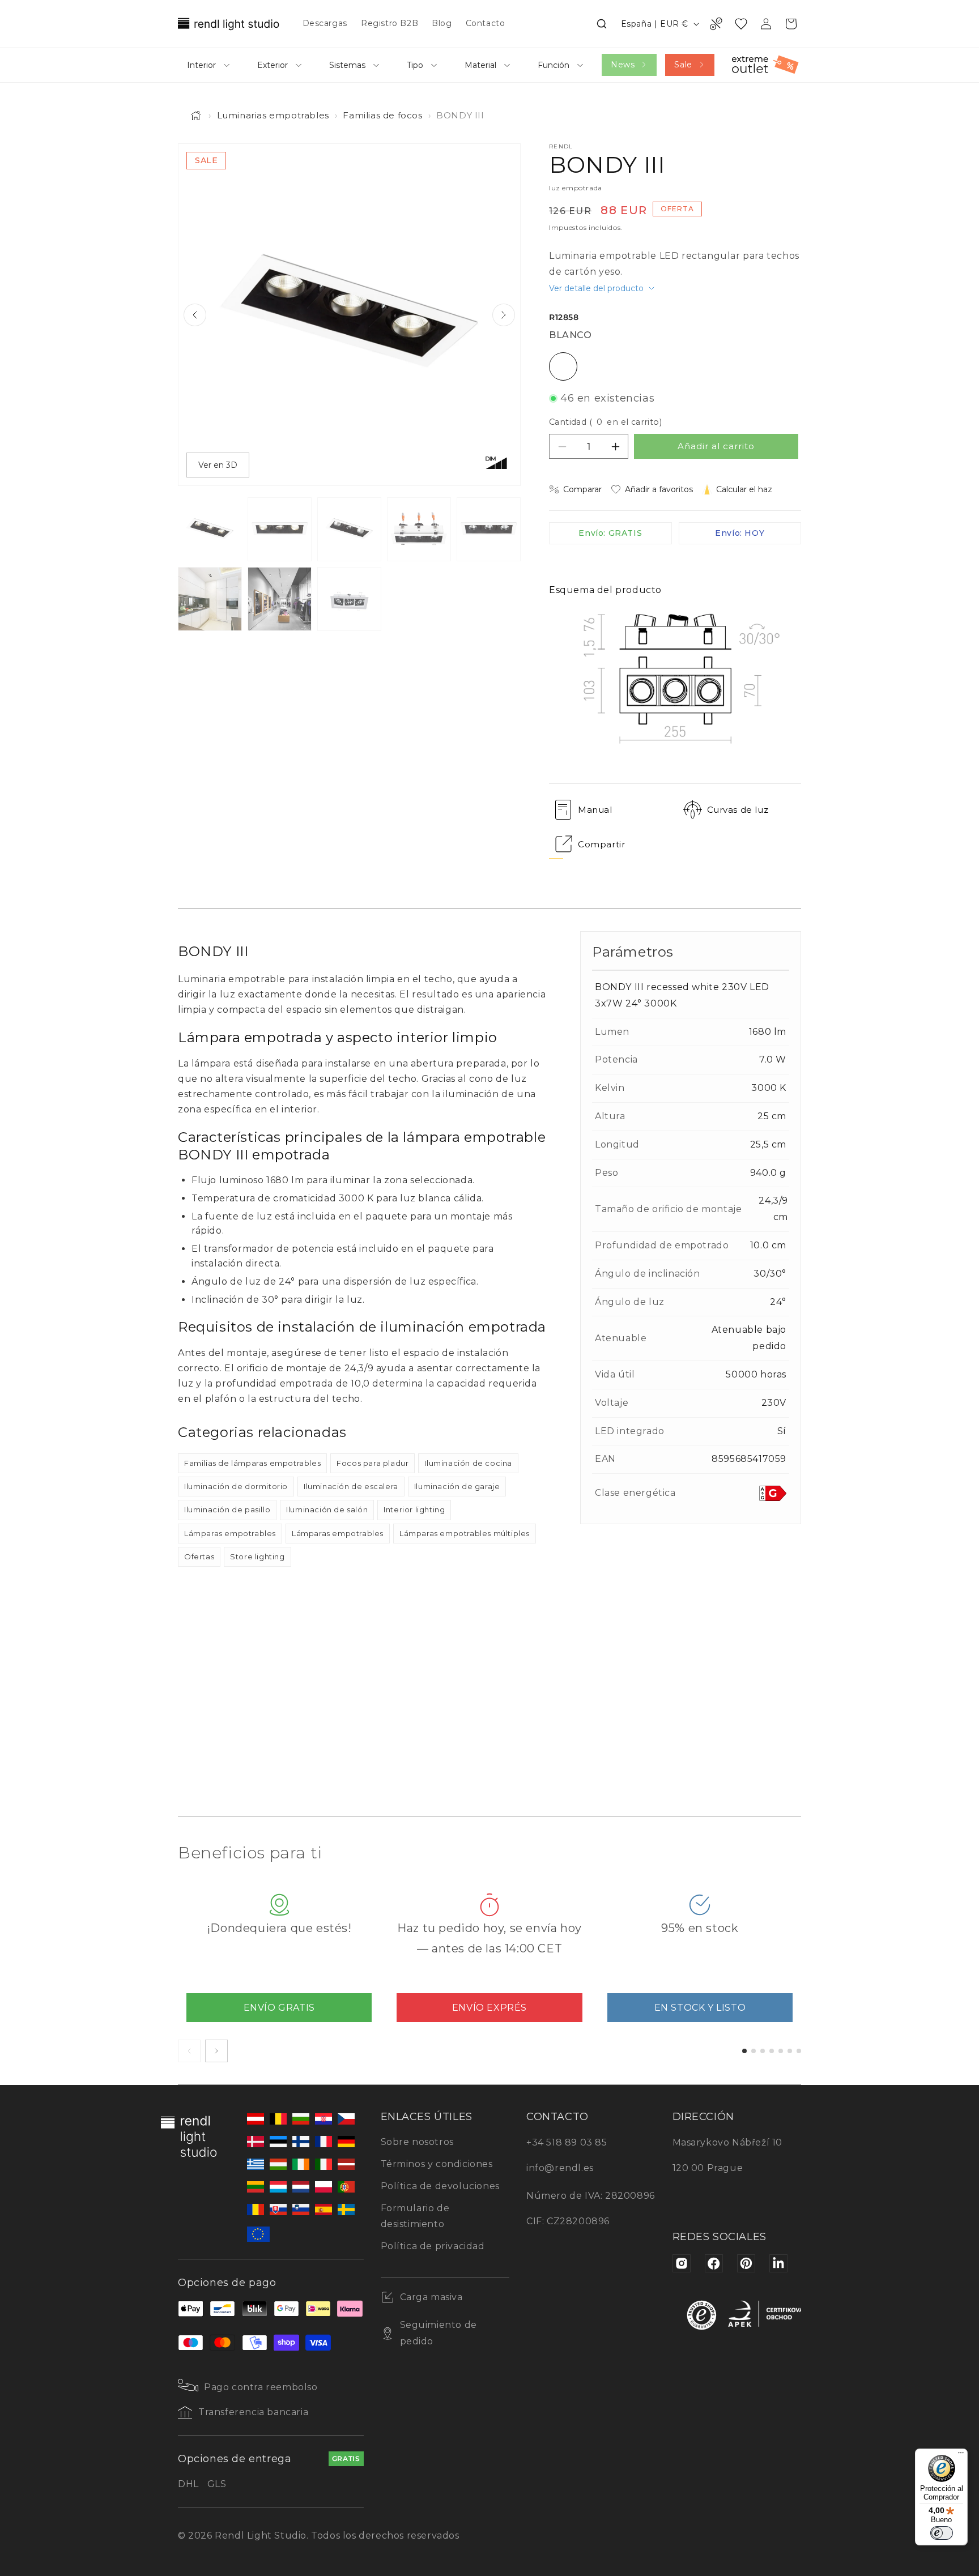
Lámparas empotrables (230, 1533)
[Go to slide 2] (754, 2051)
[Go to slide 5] (781, 2051)
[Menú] (961, 2455)
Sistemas (347, 65)
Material (480, 65)
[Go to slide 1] (744, 2051)
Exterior (273, 65)
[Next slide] (504, 315)
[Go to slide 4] (772, 2051)
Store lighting (257, 1556)
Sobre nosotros (417, 2142)
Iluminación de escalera (351, 1486)
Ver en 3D (218, 465)
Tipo (415, 65)
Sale (683, 65)
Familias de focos (382, 115)
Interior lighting (414, 1509)
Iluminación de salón (327, 1509)
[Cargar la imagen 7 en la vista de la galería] (280, 599)
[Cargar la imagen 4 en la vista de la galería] (419, 529)
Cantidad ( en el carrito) (605, 422)
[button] (602, 24)
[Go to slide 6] (790, 2051)
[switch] (942, 2533)
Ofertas (199, 1556)
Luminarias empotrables (273, 115)
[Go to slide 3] (763, 2051)
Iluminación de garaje (457, 1486)
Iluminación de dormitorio (236, 1486)
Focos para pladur (373, 1463)
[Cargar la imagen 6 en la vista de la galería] (210, 599)
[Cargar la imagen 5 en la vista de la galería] (489, 529)
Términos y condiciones (437, 2164)
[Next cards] (216, 2051)
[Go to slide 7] (799, 2051)
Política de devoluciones (440, 2186)
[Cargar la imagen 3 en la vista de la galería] (349, 529)
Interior (201, 65)
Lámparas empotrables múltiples (465, 1533)
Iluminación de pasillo (227, 1509)
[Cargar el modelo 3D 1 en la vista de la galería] (349, 599)
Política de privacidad (433, 2246)
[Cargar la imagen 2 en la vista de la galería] (280, 529)
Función (554, 65)
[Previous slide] (195, 315)
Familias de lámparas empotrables (252, 1463)
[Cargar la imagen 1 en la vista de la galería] (210, 529)
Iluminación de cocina (468, 1463)
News (623, 65)
